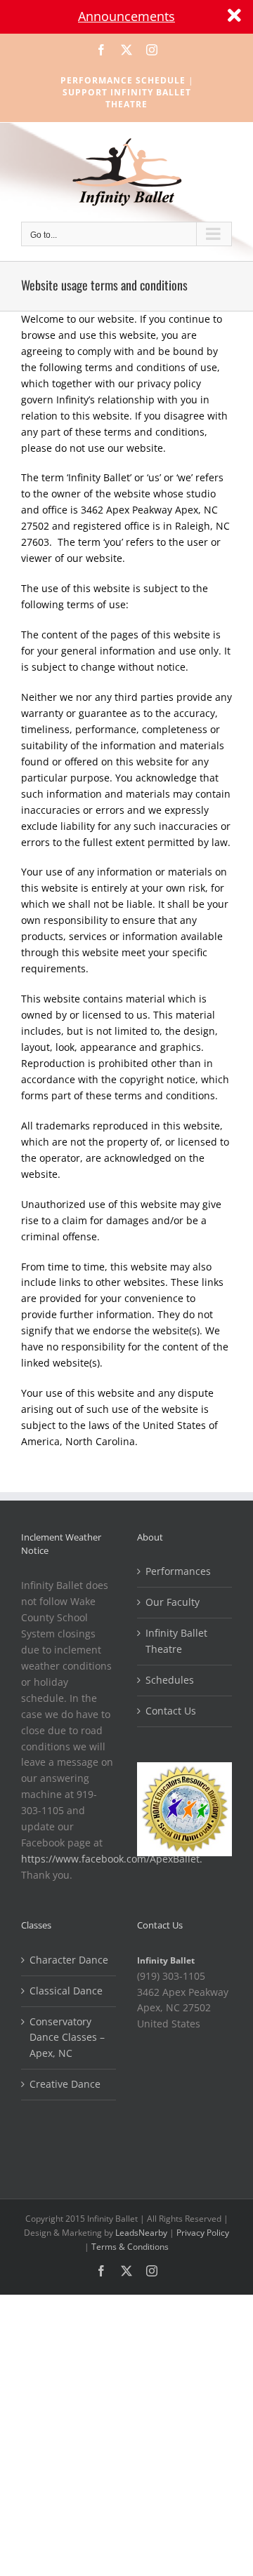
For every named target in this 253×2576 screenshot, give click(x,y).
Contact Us (171, 1711)
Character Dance (69, 1960)
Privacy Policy (203, 2233)
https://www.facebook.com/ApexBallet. (112, 1859)
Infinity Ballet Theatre (176, 1641)
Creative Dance (65, 2084)
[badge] (184, 1770)
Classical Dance (66, 1991)
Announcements (126, 16)
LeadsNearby (141, 2233)
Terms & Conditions (130, 2247)
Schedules (170, 1680)
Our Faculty (173, 1602)
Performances (178, 1571)
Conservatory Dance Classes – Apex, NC (67, 2038)
